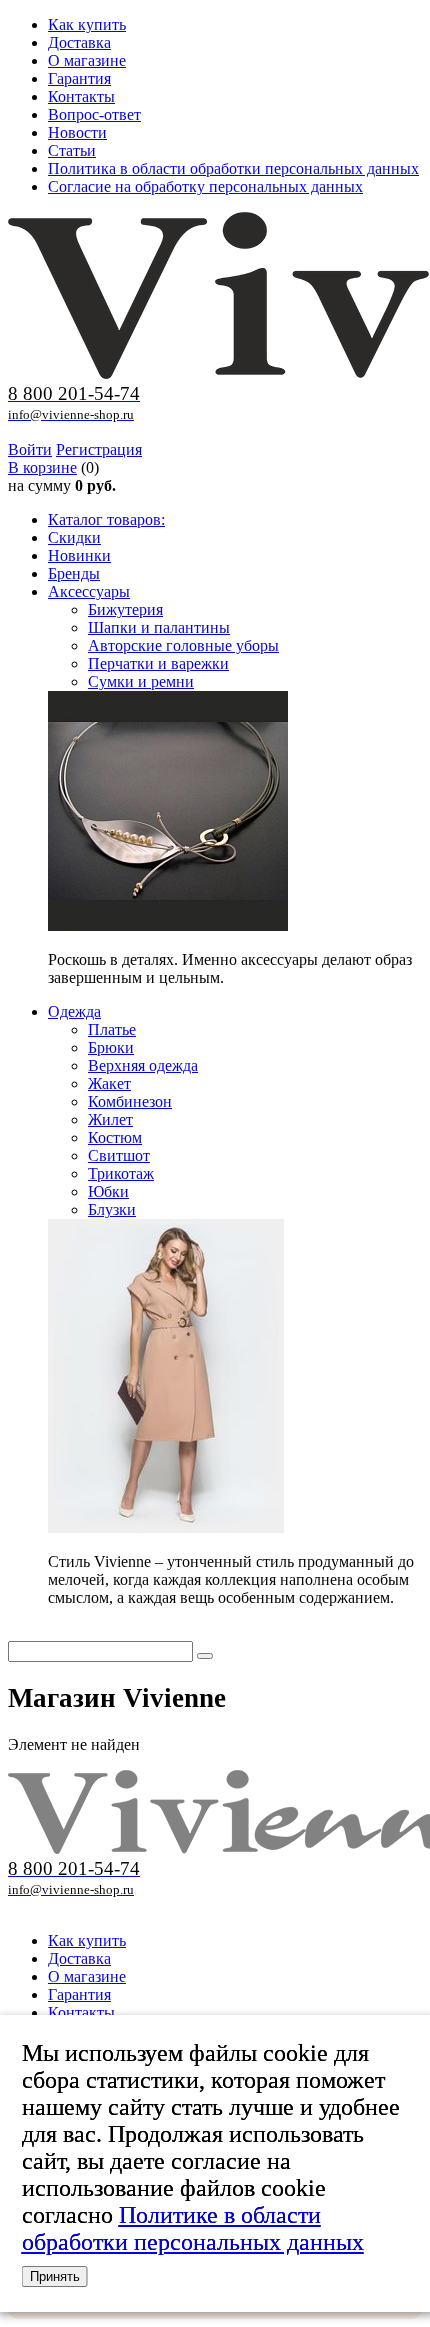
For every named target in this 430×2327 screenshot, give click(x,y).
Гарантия (79, 78)
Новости (77, 132)
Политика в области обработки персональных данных (233, 168)
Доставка (79, 42)
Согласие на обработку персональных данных (205, 186)
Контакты (81, 96)
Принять (55, 2276)
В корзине (42, 467)
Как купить (87, 24)
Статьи (72, 150)
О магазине (87, 60)
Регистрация (99, 449)
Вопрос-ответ (94, 114)
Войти (30, 449)
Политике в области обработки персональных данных (193, 2228)
